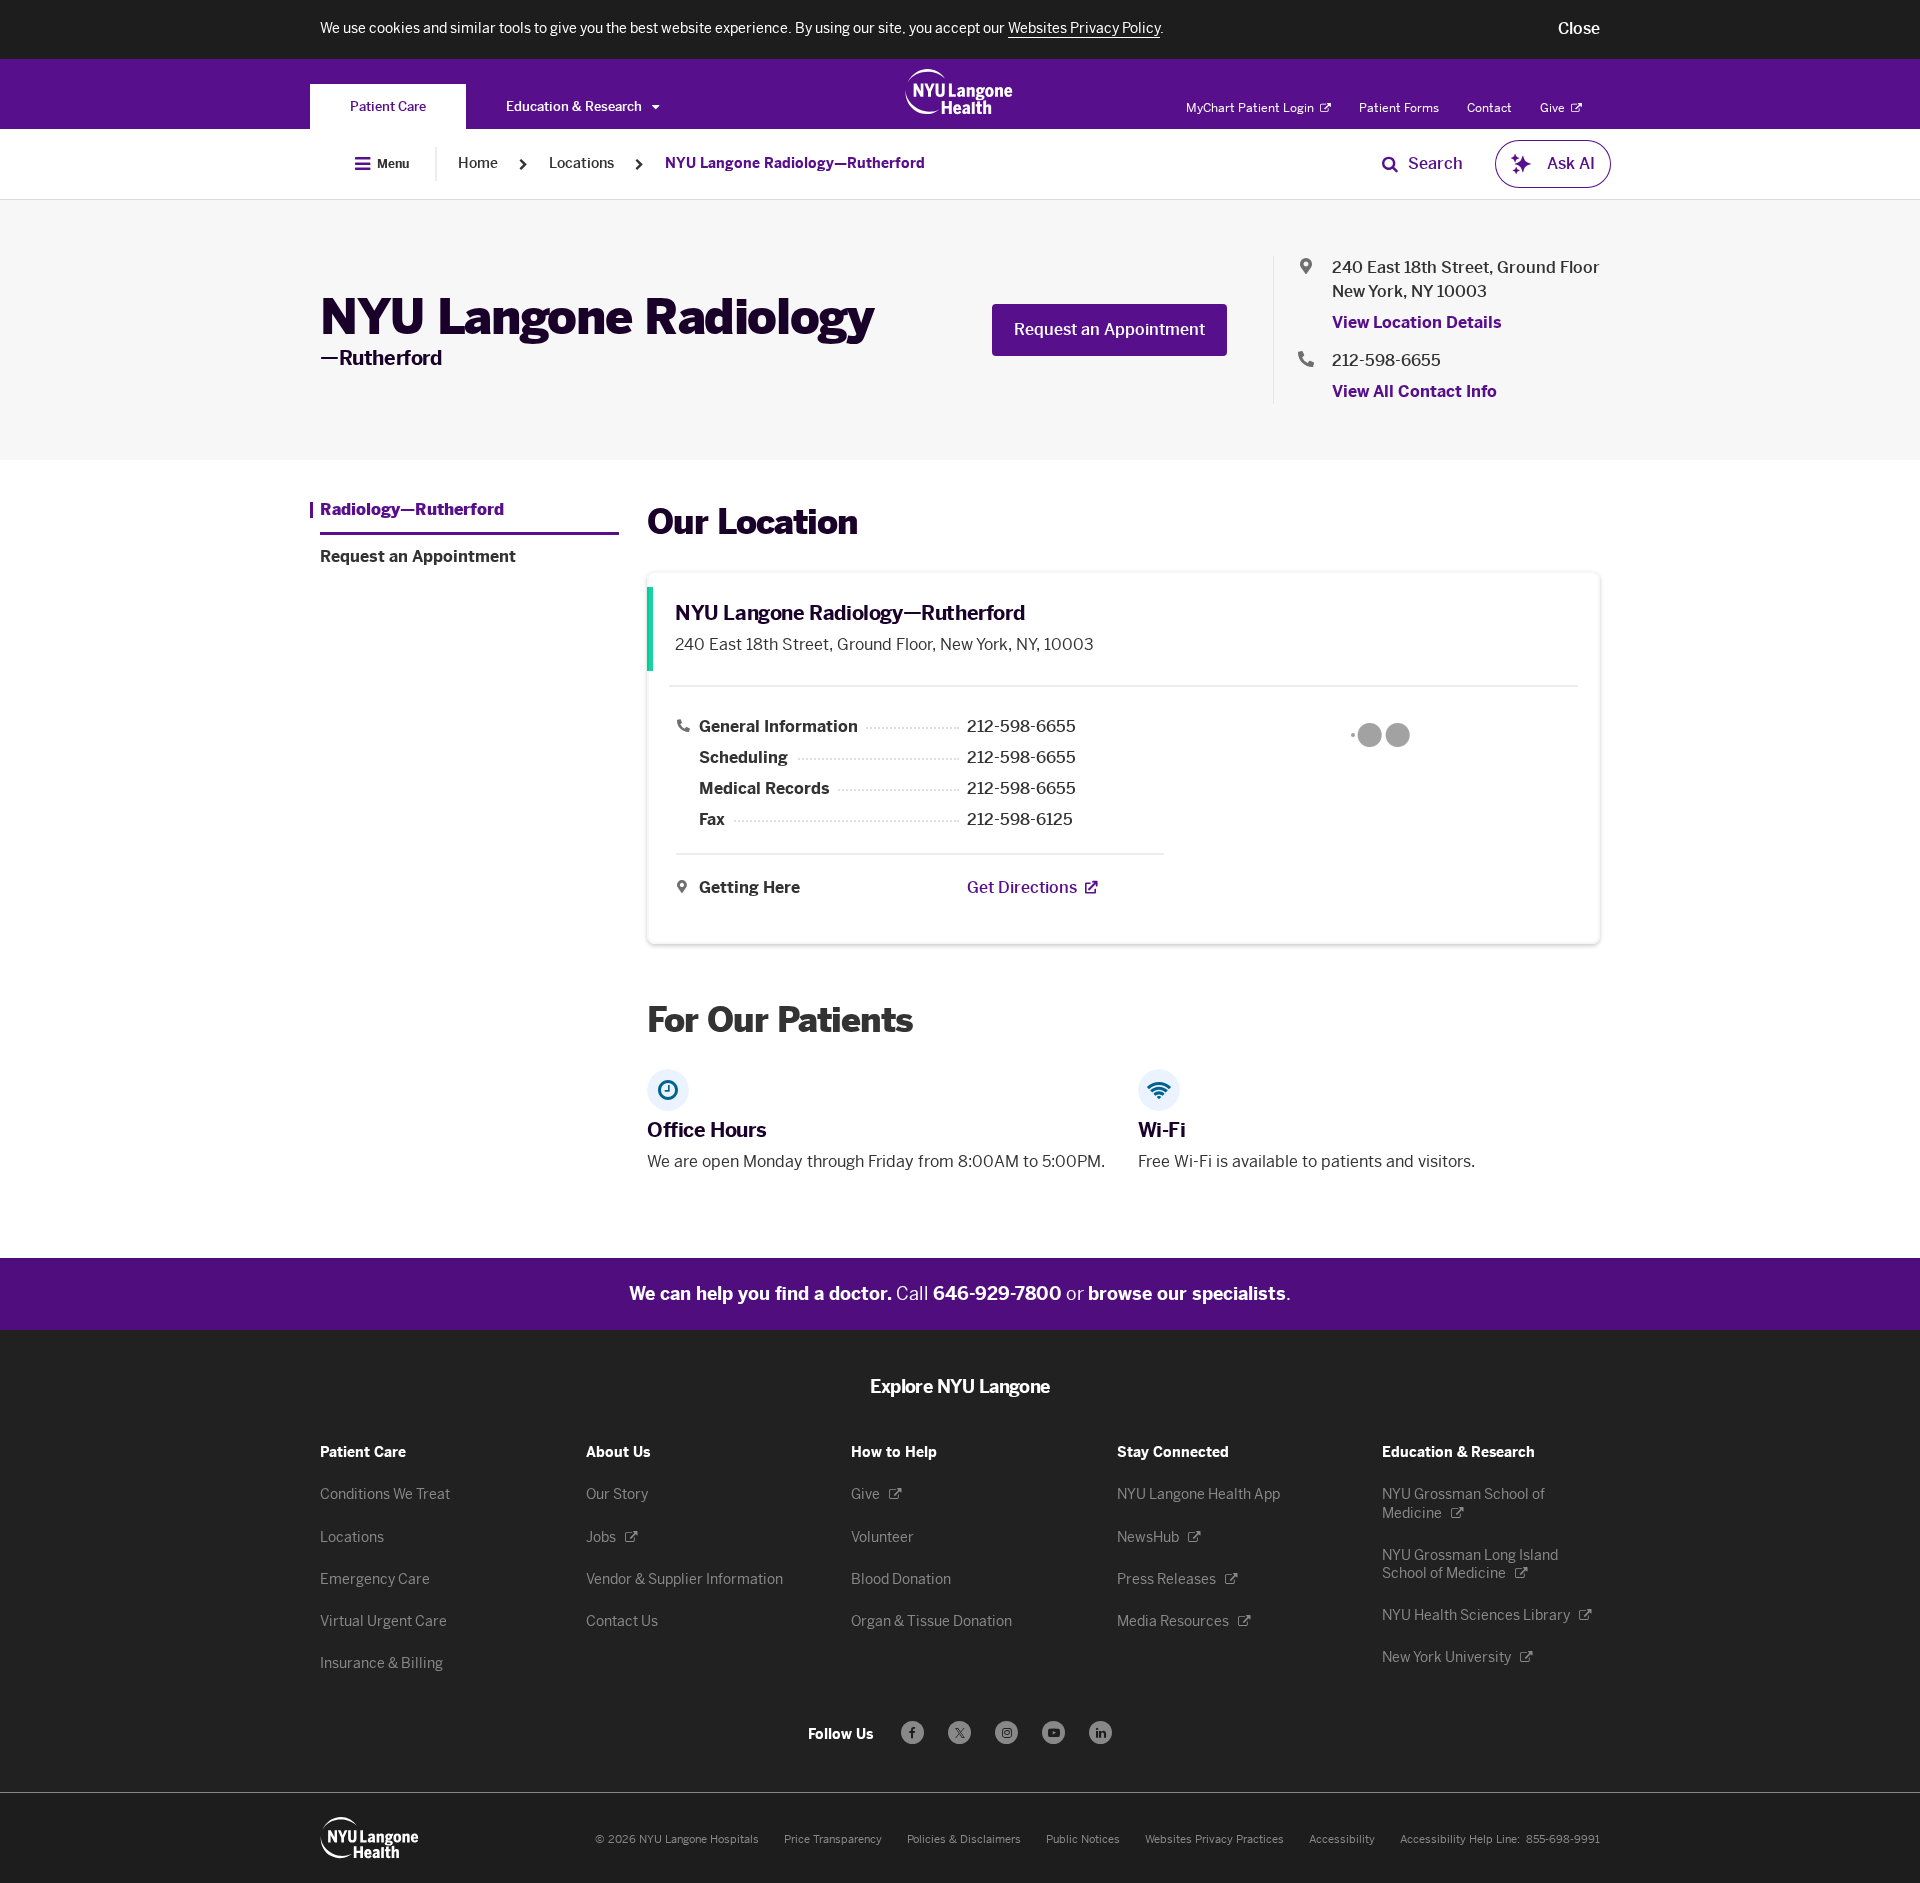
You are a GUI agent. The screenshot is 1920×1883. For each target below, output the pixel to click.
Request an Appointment (1109, 329)
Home (478, 163)
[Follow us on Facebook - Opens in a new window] (912, 1732)
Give (1554, 108)
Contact (1489, 108)
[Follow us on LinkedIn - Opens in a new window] (1100, 1732)
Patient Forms (1399, 108)
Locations (581, 163)
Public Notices (1083, 1839)
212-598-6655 (1386, 360)
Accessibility (1342, 1839)
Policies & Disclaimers (964, 1839)
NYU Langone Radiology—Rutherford (795, 163)
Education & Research (575, 106)
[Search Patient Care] (1390, 164)
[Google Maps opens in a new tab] (1381, 735)
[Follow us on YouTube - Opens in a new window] (1053, 1732)
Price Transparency (833, 1839)
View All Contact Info (1414, 391)
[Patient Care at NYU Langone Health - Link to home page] (959, 92)
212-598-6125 (1020, 820)
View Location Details (1417, 322)
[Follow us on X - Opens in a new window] (959, 1732)
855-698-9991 (1563, 1839)
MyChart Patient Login (1251, 108)
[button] (1579, 29)
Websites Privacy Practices (1214, 1839)
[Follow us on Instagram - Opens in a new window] (1006, 1732)
